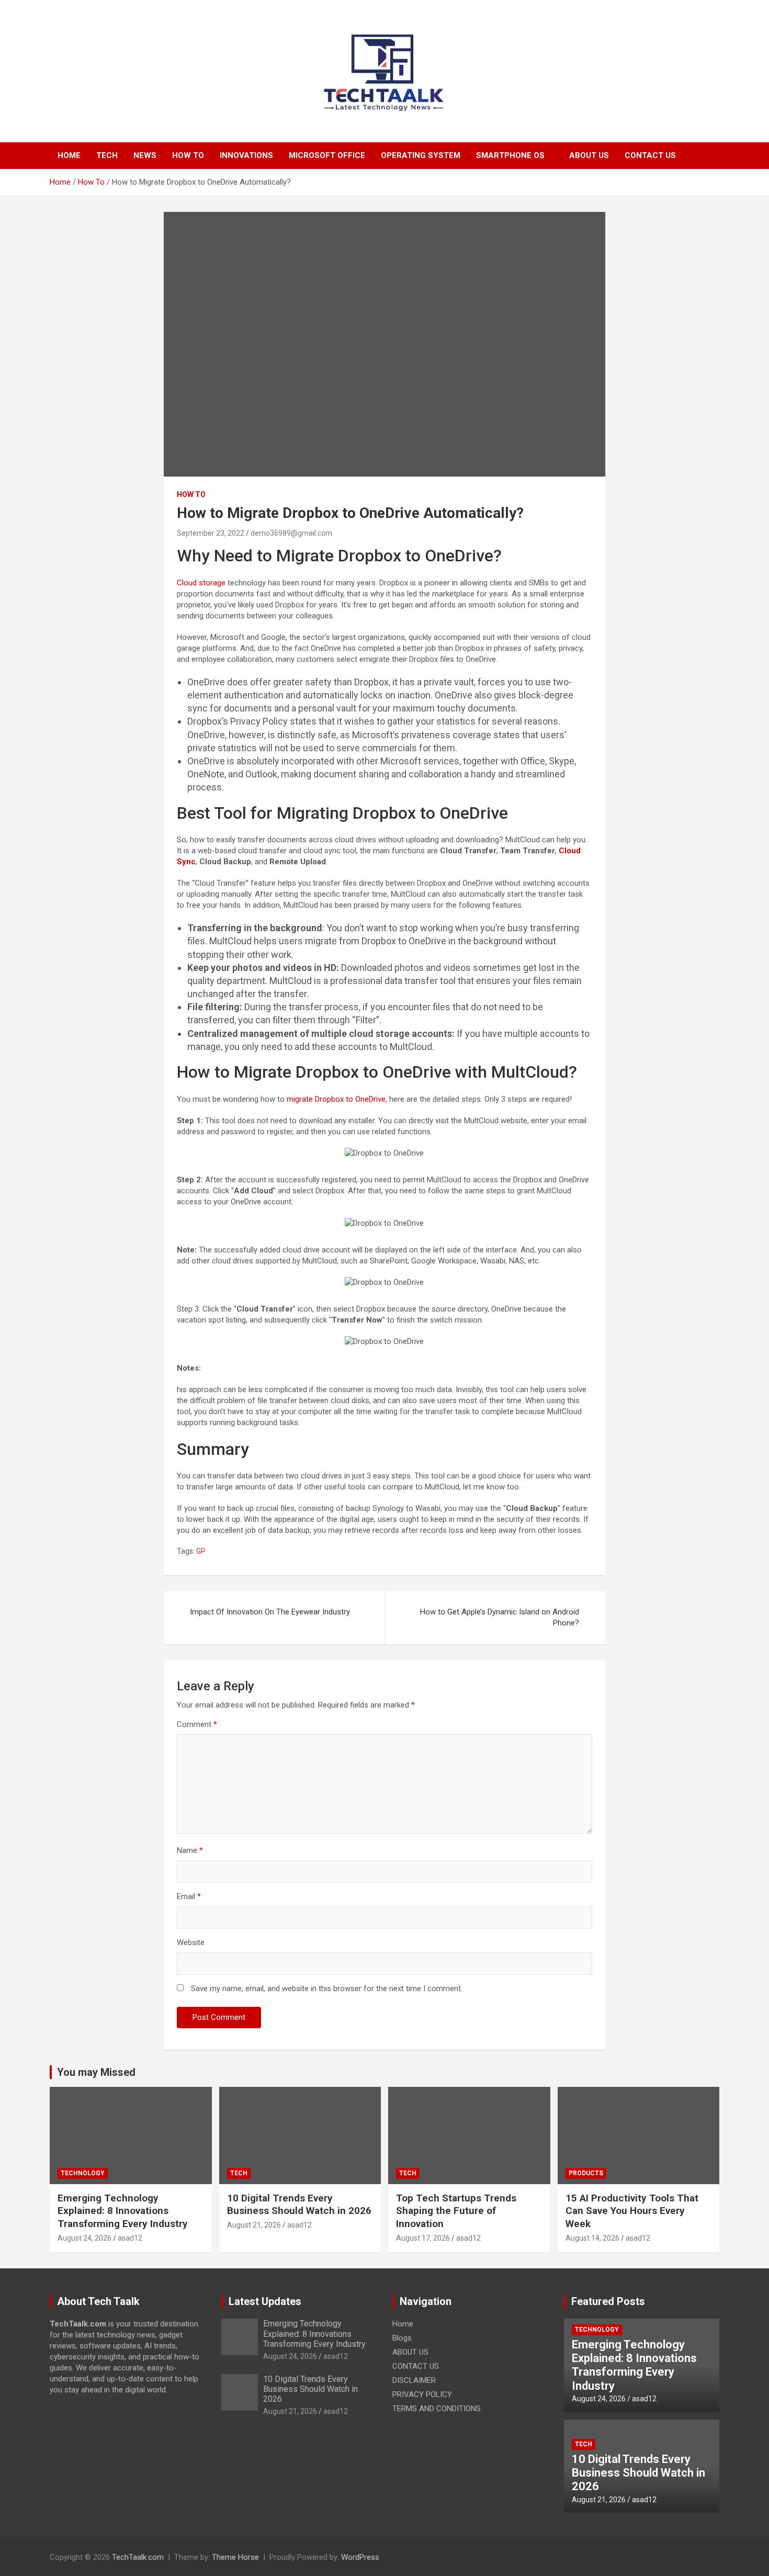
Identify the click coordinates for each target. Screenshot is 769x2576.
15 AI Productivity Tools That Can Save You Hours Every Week (632, 2211)
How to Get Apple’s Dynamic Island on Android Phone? (500, 1617)
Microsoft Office (327, 155)
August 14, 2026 (592, 2238)
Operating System (421, 155)
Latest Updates (265, 2301)
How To (188, 155)
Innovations (246, 155)
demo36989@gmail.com (291, 533)
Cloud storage (201, 583)
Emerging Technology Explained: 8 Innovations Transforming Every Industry (123, 2211)
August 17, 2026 (423, 2238)
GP (201, 1551)
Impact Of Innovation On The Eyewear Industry (270, 1612)
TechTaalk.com (138, 2557)
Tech (107, 155)
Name (190, 1850)
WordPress (360, 2557)
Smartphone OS (510, 155)
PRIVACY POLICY (422, 2394)
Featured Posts (608, 2301)
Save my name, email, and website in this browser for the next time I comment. (327, 1989)
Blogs (402, 2338)
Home (69, 155)
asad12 (130, 2238)
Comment (197, 1724)
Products (586, 2173)
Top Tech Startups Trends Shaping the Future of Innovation (456, 2211)
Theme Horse (235, 2557)
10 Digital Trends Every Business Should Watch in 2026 (299, 2205)
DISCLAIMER (414, 2380)
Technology (83, 2173)
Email (189, 1896)
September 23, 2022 (211, 533)
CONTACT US (650, 155)
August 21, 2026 (254, 2225)
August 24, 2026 (84, 2238)
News (145, 155)
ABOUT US (589, 155)
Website (191, 1942)
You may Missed (96, 2072)
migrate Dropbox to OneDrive (336, 1099)
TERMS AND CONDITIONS (437, 2409)
